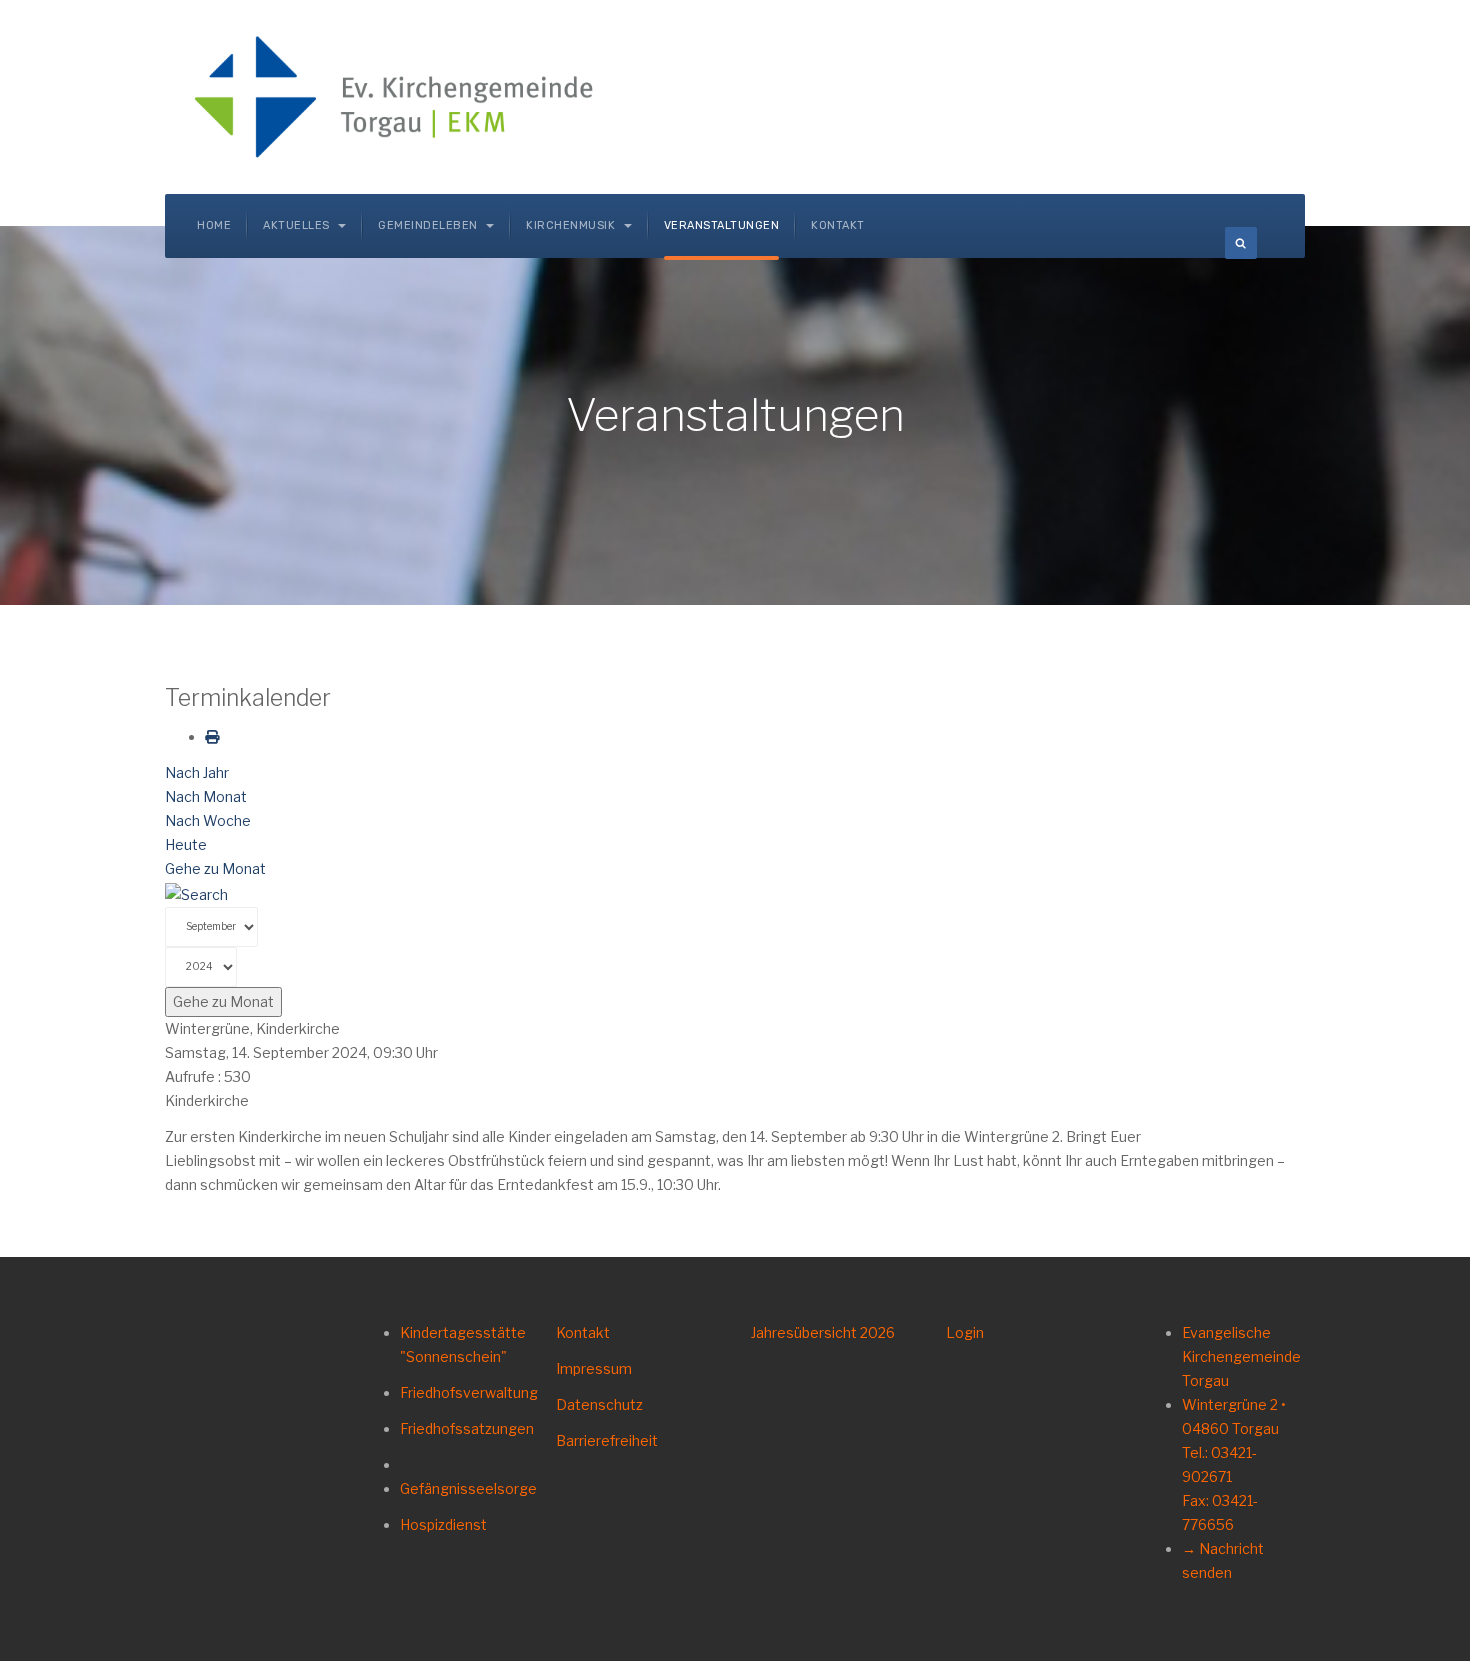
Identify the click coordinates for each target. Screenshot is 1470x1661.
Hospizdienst (443, 1524)
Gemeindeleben (429, 225)
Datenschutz (599, 1404)
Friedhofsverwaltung (469, 1392)
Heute (186, 844)
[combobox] (1241, 243)
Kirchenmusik (572, 225)
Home (214, 225)
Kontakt (838, 225)
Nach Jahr (197, 772)
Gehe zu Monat (215, 868)
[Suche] (196, 892)
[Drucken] (212, 736)
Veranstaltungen (722, 225)
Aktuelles (298, 225)
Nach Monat (206, 796)
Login (965, 1332)
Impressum (594, 1368)
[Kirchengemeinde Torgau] (401, 97)
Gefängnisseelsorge (468, 1488)
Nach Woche (208, 820)
